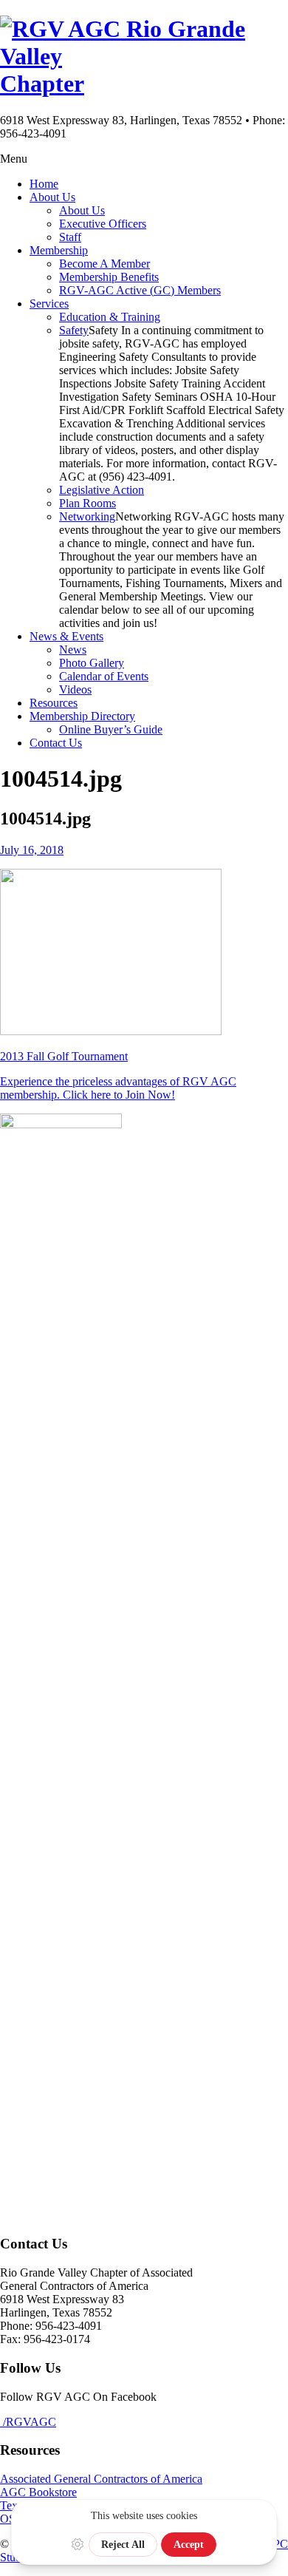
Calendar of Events (104, 676)
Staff (70, 237)
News (73, 650)
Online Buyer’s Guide (111, 729)
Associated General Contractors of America (101, 2479)
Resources (54, 703)
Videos (75, 689)
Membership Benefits (109, 277)
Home (44, 184)
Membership (59, 250)
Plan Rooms (88, 503)
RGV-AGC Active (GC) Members (140, 290)
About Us (52, 197)
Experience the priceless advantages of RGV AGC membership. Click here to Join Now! (118, 1088)
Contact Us (56, 743)
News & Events (66, 636)
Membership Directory (82, 716)
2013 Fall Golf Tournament (64, 1056)
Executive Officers (103, 224)
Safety (74, 330)
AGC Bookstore (38, 2492)
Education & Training (110, 317)
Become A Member (104, 264)
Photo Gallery (92, 663)
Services (49, 304)
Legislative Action (102, 490)
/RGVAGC (28, 2422)
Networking (87, 516)
